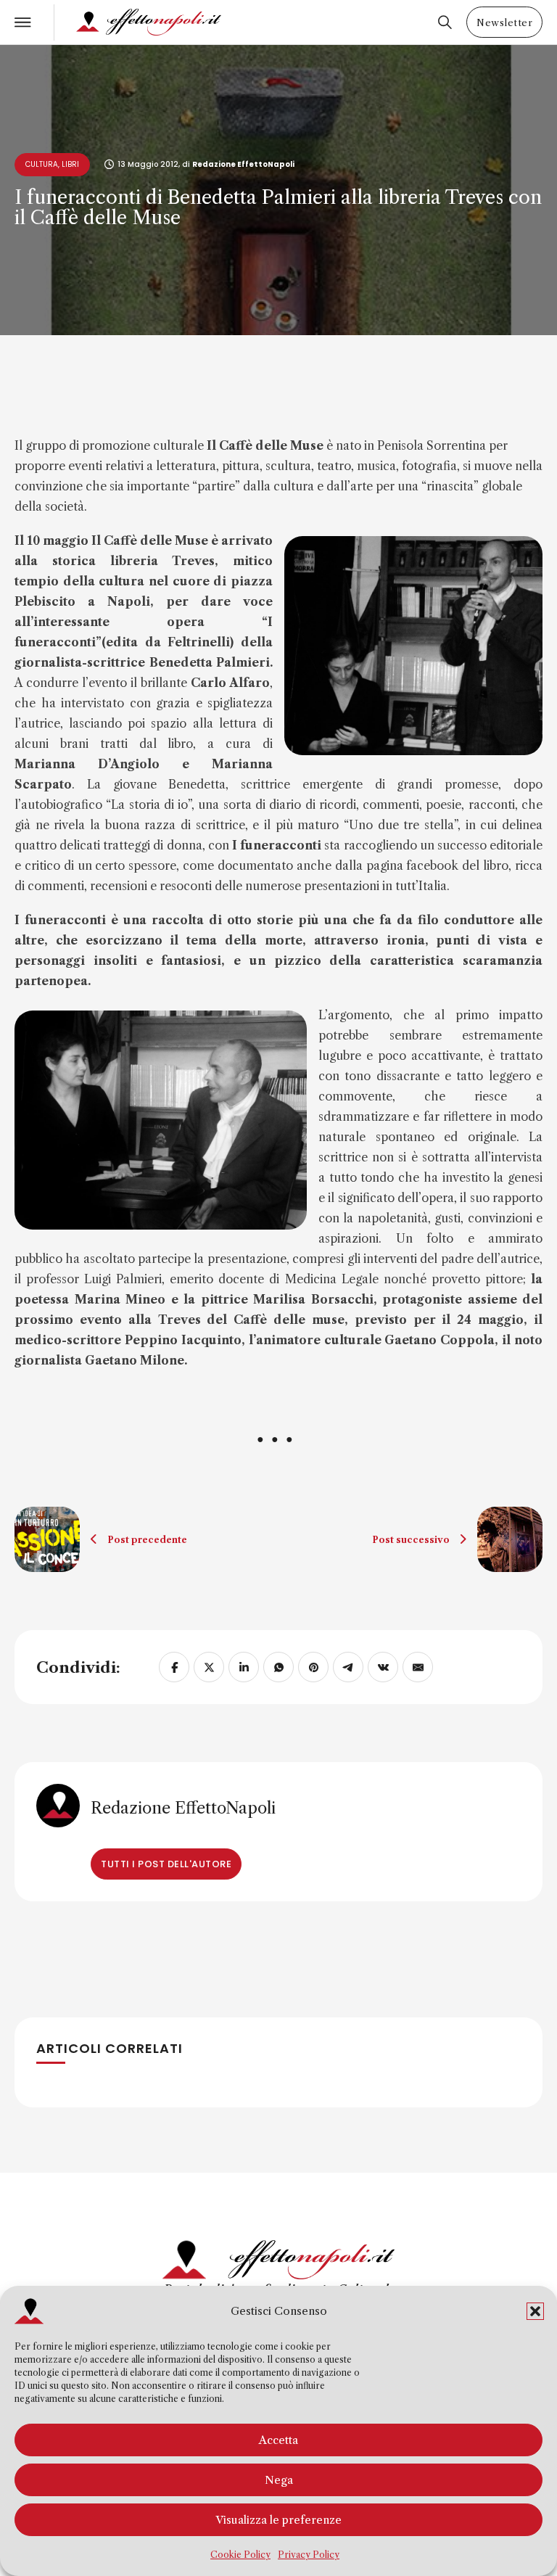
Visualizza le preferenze (278, 2520)
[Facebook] (174, 1667)
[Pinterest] (313, 1667)
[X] (209, 1667)
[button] (535, 2311)
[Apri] (23, 22)
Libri (70, 164)
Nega (279, 2480)
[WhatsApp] (278, 1667)
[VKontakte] (383, 1667)
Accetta (278, 2440)
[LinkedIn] (244, 1667)
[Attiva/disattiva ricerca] (445, 22)
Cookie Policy (240, 2555)
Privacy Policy (309, 2555)
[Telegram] (348, 1667)
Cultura (42, 164)
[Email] (418, 1667)
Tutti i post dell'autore (166, 1864)
